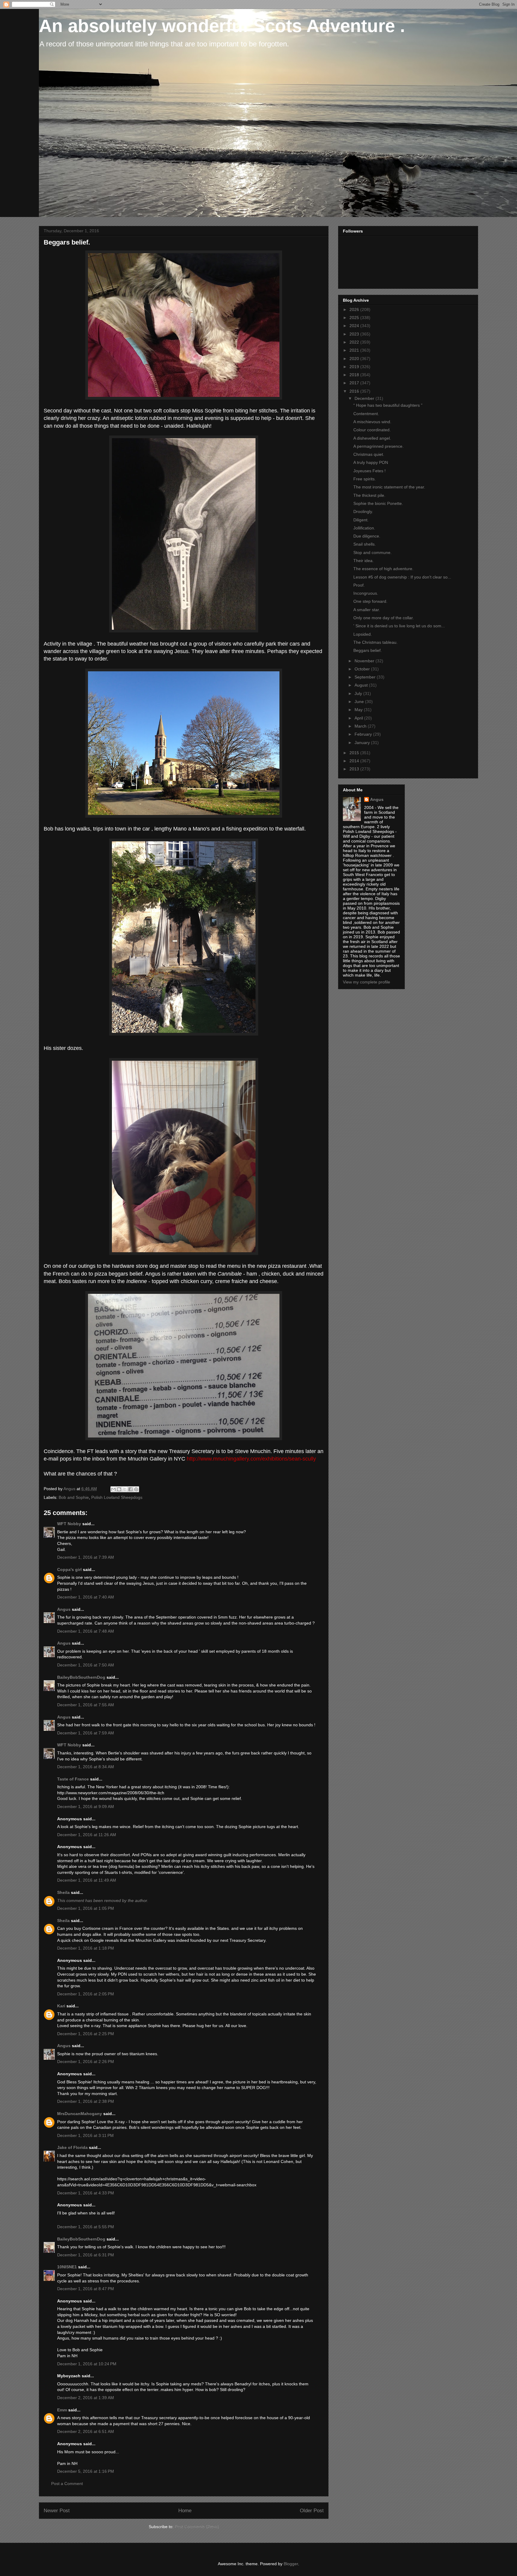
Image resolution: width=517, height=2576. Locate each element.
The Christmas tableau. (375, 642)
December (365, 398)
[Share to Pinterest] (136, 1489)
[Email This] (113, 1489)
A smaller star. (367, 610)
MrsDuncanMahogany (80, 2114)
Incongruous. (366, 593)
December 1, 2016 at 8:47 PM (86, 2289)
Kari (61, 2006)
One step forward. (370, 601)
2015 (355, 753)
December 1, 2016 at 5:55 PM (86, 2227)
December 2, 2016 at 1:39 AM (86, 2398)
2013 (355, 769)
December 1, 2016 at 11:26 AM (87, 1835)
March (361, 726)
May (359, 710)
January (363, 743)
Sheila (63, 1892)
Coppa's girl (69, 1569)
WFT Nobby (69, 1524)
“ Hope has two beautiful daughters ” (388, 405)
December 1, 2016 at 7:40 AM (86, 1597)
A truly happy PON (371, 462)
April (359, 718)
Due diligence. (367, 536)
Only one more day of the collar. (384, 618)
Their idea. (364, 561)
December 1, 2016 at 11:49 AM (87, 1880)
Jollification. (364, 528)
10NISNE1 (67, 2267)
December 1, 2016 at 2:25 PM (86, 2034)
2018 (355, 375)
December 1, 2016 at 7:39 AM (86, 1557)
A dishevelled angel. (372, 438)
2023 (355, 334)
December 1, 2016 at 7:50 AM (86, 1665)
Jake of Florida (72, 2147)
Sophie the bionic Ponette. (378, 503)
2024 (355, 326)
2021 (355, 350)
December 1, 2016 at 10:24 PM (87, 2364)
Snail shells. (365, 544)
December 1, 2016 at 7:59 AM (86, 1733)
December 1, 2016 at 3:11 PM (85, 2135)
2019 (355, 367)
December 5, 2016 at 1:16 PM (86, 2471)
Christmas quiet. (369, 454)
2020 (355, 359)
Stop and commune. (372, 552)
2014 (355, 761)
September (366, 677)
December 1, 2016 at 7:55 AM (86, 1705)
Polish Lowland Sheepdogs (117, 1497)
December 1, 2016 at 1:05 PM (86, 1908)
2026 (355, 309)
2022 (355, 342)
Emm (62, 2410)
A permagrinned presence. (378, 446)
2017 (355, 383)
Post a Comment (67, 2484)
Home (185, 2511)
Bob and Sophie (74, 1497)
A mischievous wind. (372, 422)
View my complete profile (367, 982)
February (364, 734)
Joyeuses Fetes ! (369, 471)
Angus (64, 1609)
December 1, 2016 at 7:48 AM (86, 1631)
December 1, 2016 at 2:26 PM (86, 2062)
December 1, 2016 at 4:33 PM (86, 2193)
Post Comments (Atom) (197, 2527)
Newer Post (57, 2511)
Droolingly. (363, 511)
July (359, 693)
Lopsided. (363, 634)
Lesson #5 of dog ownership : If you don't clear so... (402, 577)
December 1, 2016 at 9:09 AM (86, 1807)
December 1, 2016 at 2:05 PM (86, 1994)
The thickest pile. (369, 495)
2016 (355, 391)
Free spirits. (365, 479)
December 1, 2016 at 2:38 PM (86, 2101)
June (360, 702)
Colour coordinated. (372, 430)
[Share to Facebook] (130, 1489)
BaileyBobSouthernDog (81, 1677)
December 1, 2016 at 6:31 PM (86, 2255)
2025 (355, 318)
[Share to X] (125, 1489)
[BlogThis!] (119, 1489)
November (365, 661)
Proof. (359, 585)
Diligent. (361, 520)
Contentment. (366, 414)
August (362, 685)
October (363, 669)
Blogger (291, 2564)
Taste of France (73, 1779)
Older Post (312, 2511)
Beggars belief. (368, 650)
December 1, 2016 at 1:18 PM (86, 1948)
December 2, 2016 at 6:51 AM (86, 2431)
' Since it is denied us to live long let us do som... (399, 626)
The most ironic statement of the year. (389, 487)
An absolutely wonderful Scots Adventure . (222, 26)
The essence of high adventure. (383, 569)
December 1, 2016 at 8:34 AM (86, 1767)
